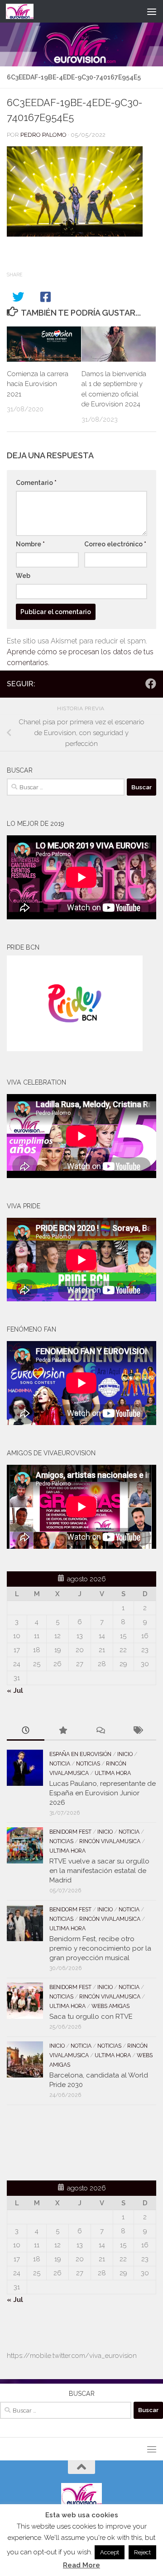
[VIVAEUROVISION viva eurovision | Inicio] (24, 11)
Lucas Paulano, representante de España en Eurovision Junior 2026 (103, 1793)
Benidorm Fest (70, 1832)
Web (23, 576)
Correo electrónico (115, 544)
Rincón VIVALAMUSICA (110, 1841)
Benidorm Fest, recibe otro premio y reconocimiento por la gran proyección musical (100, 1948)
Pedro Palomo (43, 135)
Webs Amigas (110, 2006)
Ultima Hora (113, 1773)
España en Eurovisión (80, 1754)
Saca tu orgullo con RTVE (91, 2017)
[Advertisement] (60, 2141)
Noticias (88, 1764)
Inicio (125, 1754)
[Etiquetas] (138, 1731)
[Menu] (152, 11)
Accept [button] (110, 2552)
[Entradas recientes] (26, 1731)
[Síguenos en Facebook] (151, 684)
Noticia (60, 1764)
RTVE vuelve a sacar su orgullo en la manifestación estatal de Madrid (99, 1871)
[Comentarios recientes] (100, 1731)
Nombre (30, 544)
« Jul (15, 1691)
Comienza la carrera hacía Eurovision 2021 (38, 384)
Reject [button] (142, 2552)
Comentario (36, 483)
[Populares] (63, 1731)
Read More (81, 2565)
